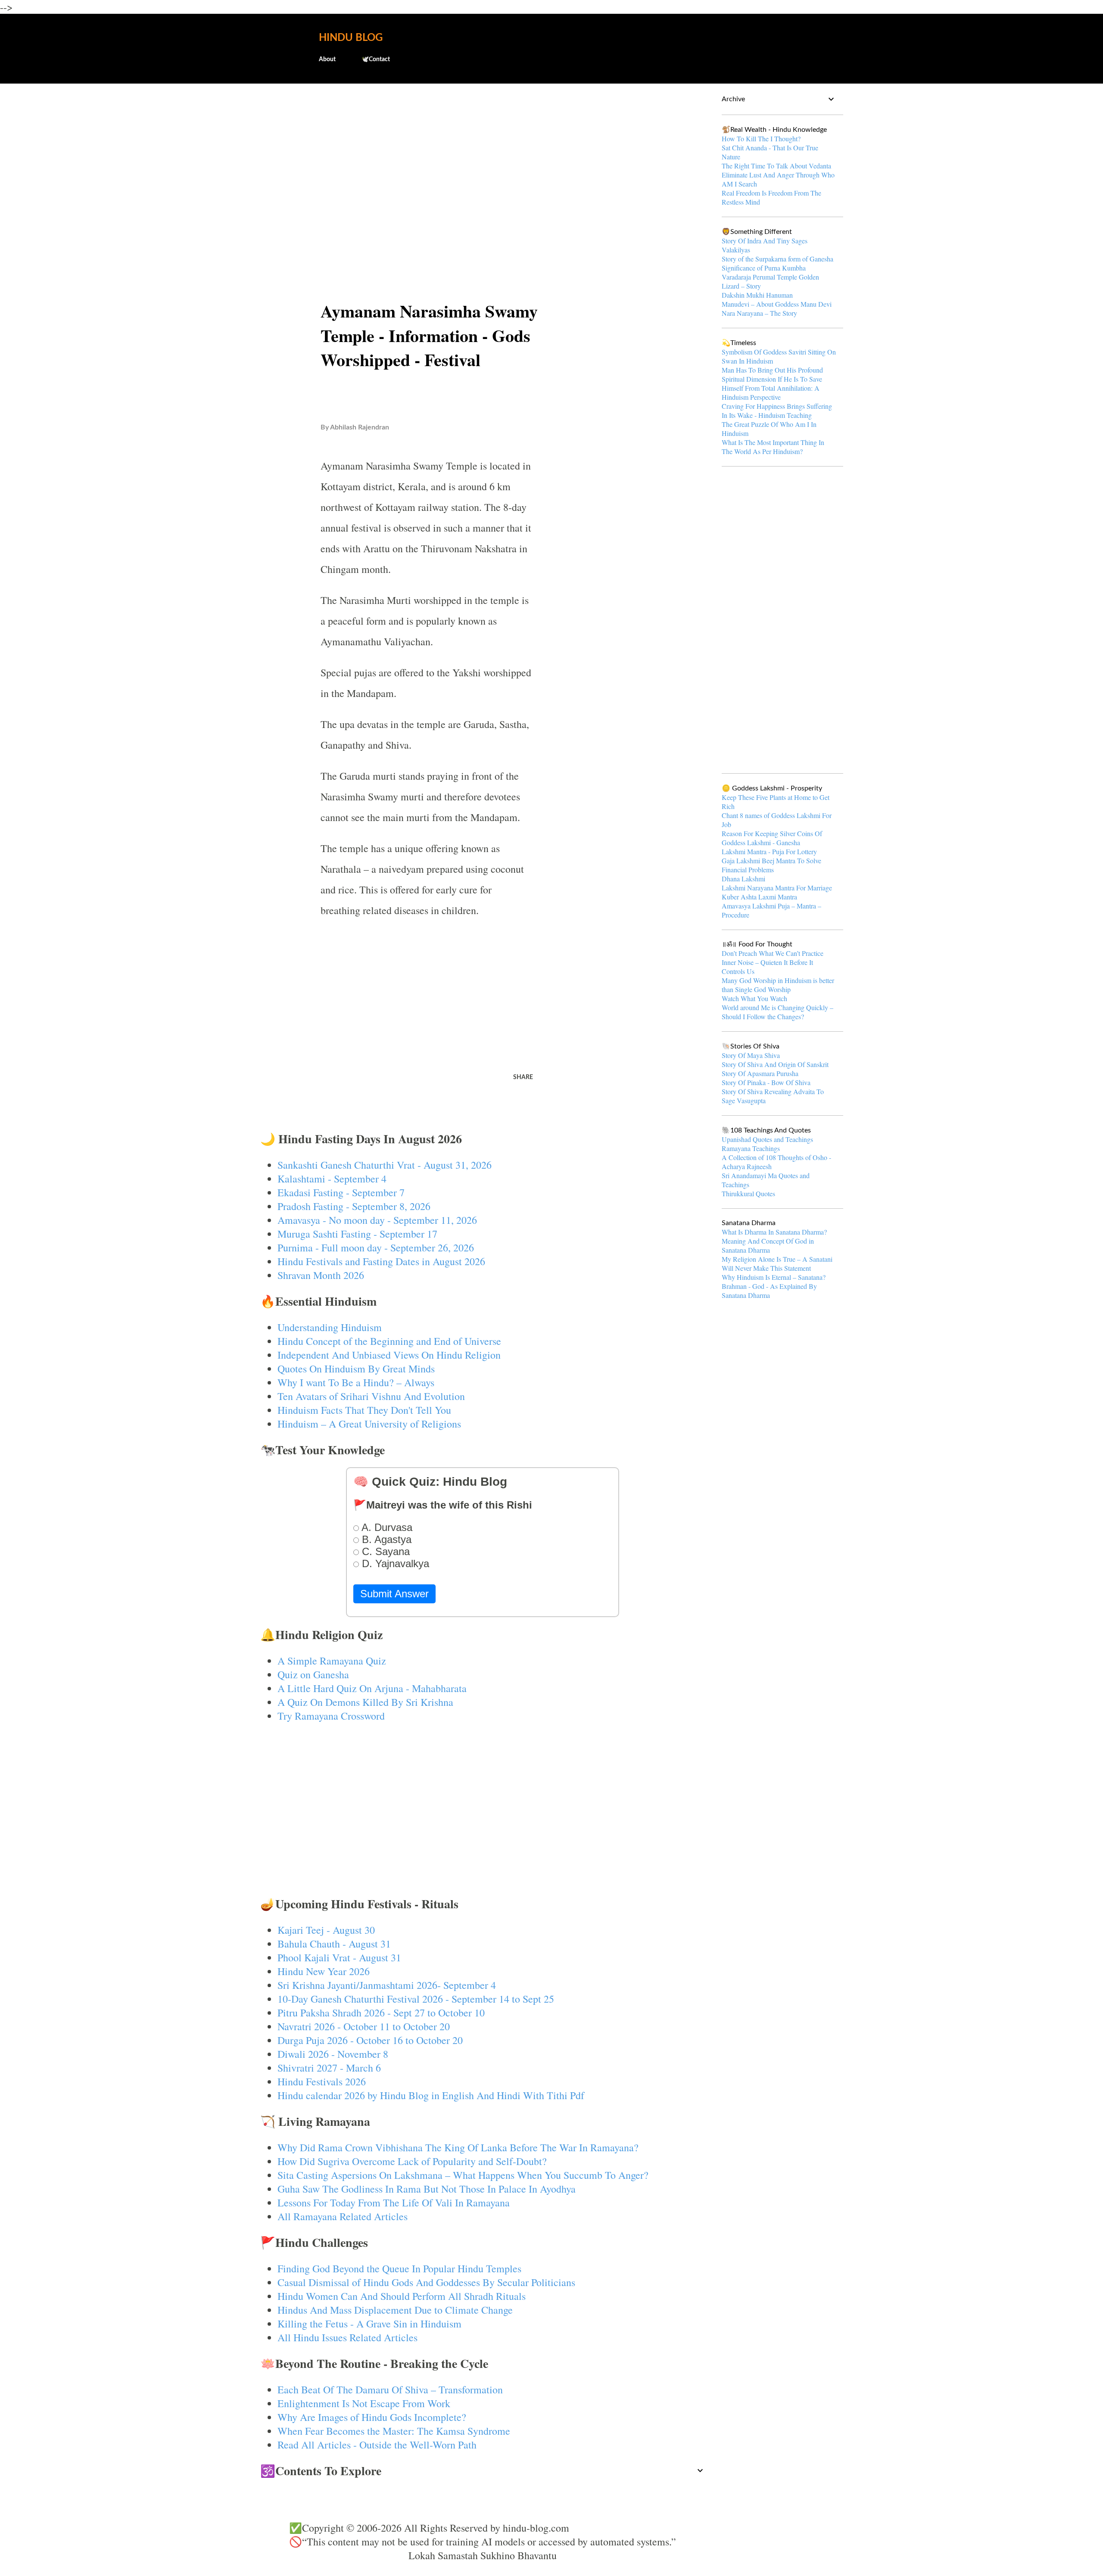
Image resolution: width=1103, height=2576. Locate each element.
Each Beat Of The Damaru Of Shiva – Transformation (390, 2389)
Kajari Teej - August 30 (326, 1930)
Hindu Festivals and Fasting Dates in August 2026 (381, 1261)
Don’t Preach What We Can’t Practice (773, 953)
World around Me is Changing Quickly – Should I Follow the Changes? (777, 1012)
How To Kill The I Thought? (761, 138)
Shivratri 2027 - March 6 (329, 2068)
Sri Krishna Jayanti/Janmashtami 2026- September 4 (387, 1985)
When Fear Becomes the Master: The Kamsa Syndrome (394, 2431)
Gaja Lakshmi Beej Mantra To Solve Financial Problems (771, 865)
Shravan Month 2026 (321, 1275)
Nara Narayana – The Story (759, 313)
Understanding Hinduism (330, 1327)
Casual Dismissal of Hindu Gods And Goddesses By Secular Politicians (426, 2282)
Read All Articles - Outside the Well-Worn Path (377, 2445)
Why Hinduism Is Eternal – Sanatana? (774, 1277)
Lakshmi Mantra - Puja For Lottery (769, 851)
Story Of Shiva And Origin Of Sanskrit (775, 1064)
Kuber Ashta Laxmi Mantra (759, 897)
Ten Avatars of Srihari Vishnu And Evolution (371, 1396)
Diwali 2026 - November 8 (333, 2054)
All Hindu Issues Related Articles (347, 2337)
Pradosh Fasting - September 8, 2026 (354, 1206)
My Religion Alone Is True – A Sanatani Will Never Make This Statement (777, 1263)
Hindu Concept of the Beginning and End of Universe (389, 1341)
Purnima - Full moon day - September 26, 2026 (376, 1248)
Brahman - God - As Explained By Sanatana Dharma (769, 1291)
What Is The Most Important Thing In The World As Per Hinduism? (773, 447)
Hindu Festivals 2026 (322, 2081)
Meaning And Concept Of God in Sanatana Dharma (768, 1245)
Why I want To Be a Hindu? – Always (356, 1382)
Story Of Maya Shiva (751, 1055)
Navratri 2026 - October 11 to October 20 (364, 2026)
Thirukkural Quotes (748, 1193)
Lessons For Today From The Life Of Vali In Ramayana (394, 2203)
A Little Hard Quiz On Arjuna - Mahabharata (372, 1688)
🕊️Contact (376, 59)
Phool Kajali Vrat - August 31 (339, 1957)
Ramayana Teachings (751, 1148)
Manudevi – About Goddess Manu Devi (777, 304)
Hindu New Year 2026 (324, 1971)
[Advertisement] (483, 158)
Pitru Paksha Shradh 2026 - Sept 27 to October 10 (381, 2013)
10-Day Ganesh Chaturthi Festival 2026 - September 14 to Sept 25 (416, 1999)
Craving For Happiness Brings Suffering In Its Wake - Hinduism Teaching (777, 411)
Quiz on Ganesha (313, 1674)
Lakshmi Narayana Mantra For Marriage (777, 888)
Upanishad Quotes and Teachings (767, 1139)
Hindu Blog (351, 38)
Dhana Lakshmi (743, 879)
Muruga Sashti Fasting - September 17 (357, 1234)
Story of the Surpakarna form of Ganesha (777, 259)
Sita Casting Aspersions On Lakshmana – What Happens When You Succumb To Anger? (463, 2175)
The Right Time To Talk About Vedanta (776, 166)
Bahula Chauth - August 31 (334, 1944)
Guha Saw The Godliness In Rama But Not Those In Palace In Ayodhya (427, 2189)
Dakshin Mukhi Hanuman (757, 295)
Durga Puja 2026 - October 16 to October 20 (370, 2040)
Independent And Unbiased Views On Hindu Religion (389, 1355)
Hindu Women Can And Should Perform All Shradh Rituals (402, 2296)
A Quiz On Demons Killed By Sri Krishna (365, 1702)
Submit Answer (394, 1594)
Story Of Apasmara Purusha (760, 1073)
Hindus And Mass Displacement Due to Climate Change (395, 2310)
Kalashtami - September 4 (332, 1179)
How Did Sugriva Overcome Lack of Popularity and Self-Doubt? (412, 2161)
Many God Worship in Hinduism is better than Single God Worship (778, 985)
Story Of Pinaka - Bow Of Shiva (766, 1082)
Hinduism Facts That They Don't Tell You (364, 1410)
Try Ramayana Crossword (331, 1716)
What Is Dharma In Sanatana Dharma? (774, 1232)
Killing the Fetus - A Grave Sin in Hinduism (369, 2324)
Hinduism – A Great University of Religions (369, 1424)
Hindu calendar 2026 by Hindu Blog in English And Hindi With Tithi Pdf (431, 2095)
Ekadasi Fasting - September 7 (341, 1192)
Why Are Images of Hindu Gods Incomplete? (372, 2417)
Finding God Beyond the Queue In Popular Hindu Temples (399, 2268)
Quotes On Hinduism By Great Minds (356, 1369)
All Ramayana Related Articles (343, 2216)
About (327, 59)
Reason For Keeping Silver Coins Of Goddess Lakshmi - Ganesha (772, 838)
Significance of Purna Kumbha (764, 268)
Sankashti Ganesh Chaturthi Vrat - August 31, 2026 (385, 1165)
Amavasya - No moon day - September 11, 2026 (377, 1220)
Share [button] (523, 1077)
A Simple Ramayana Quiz (332, 1661)
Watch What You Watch (754, 998)
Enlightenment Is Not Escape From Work (364, 2403)
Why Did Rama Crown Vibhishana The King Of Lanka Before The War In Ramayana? (458, 2147)
